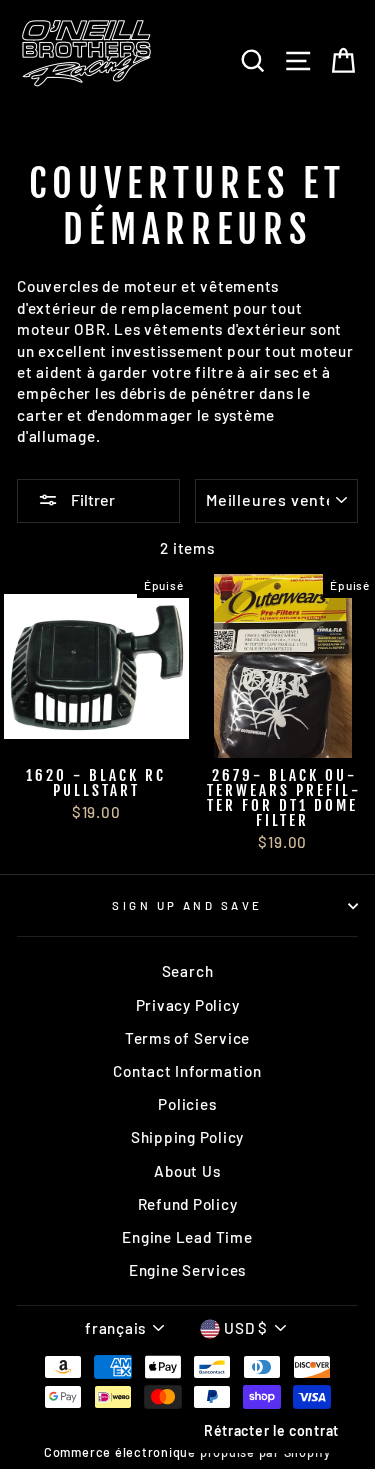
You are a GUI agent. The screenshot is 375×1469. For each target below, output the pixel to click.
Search (188, 971)
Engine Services (187, 1270)
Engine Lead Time (187, 1237)
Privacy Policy (188, 1005)
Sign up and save (187, 905)
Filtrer (91, 499)
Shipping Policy (187, 1137)
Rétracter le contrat (271, 1430)
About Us (187, 1171)
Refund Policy (188, 1204)
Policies (187, 1104)
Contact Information (187, 1071)
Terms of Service (187, 1038)
